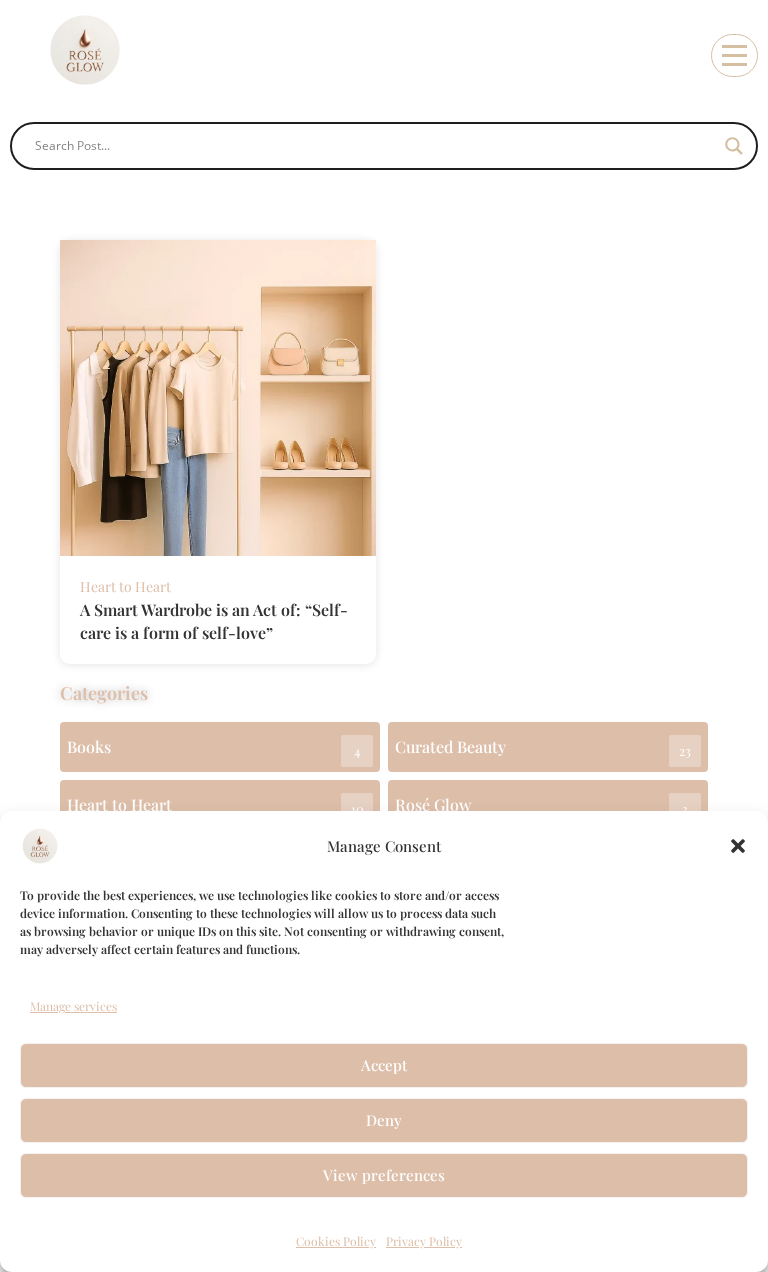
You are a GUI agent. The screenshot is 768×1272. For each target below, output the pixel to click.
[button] (738, 846)
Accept (384, 1065)
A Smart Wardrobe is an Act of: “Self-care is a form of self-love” (214, 621)
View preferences (384, 1175)
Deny (384, 1120)
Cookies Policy (336, 1241)
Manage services (73, 1006)
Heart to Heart (125, 586)
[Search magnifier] (734, 146)
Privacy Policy (424, 1241)
